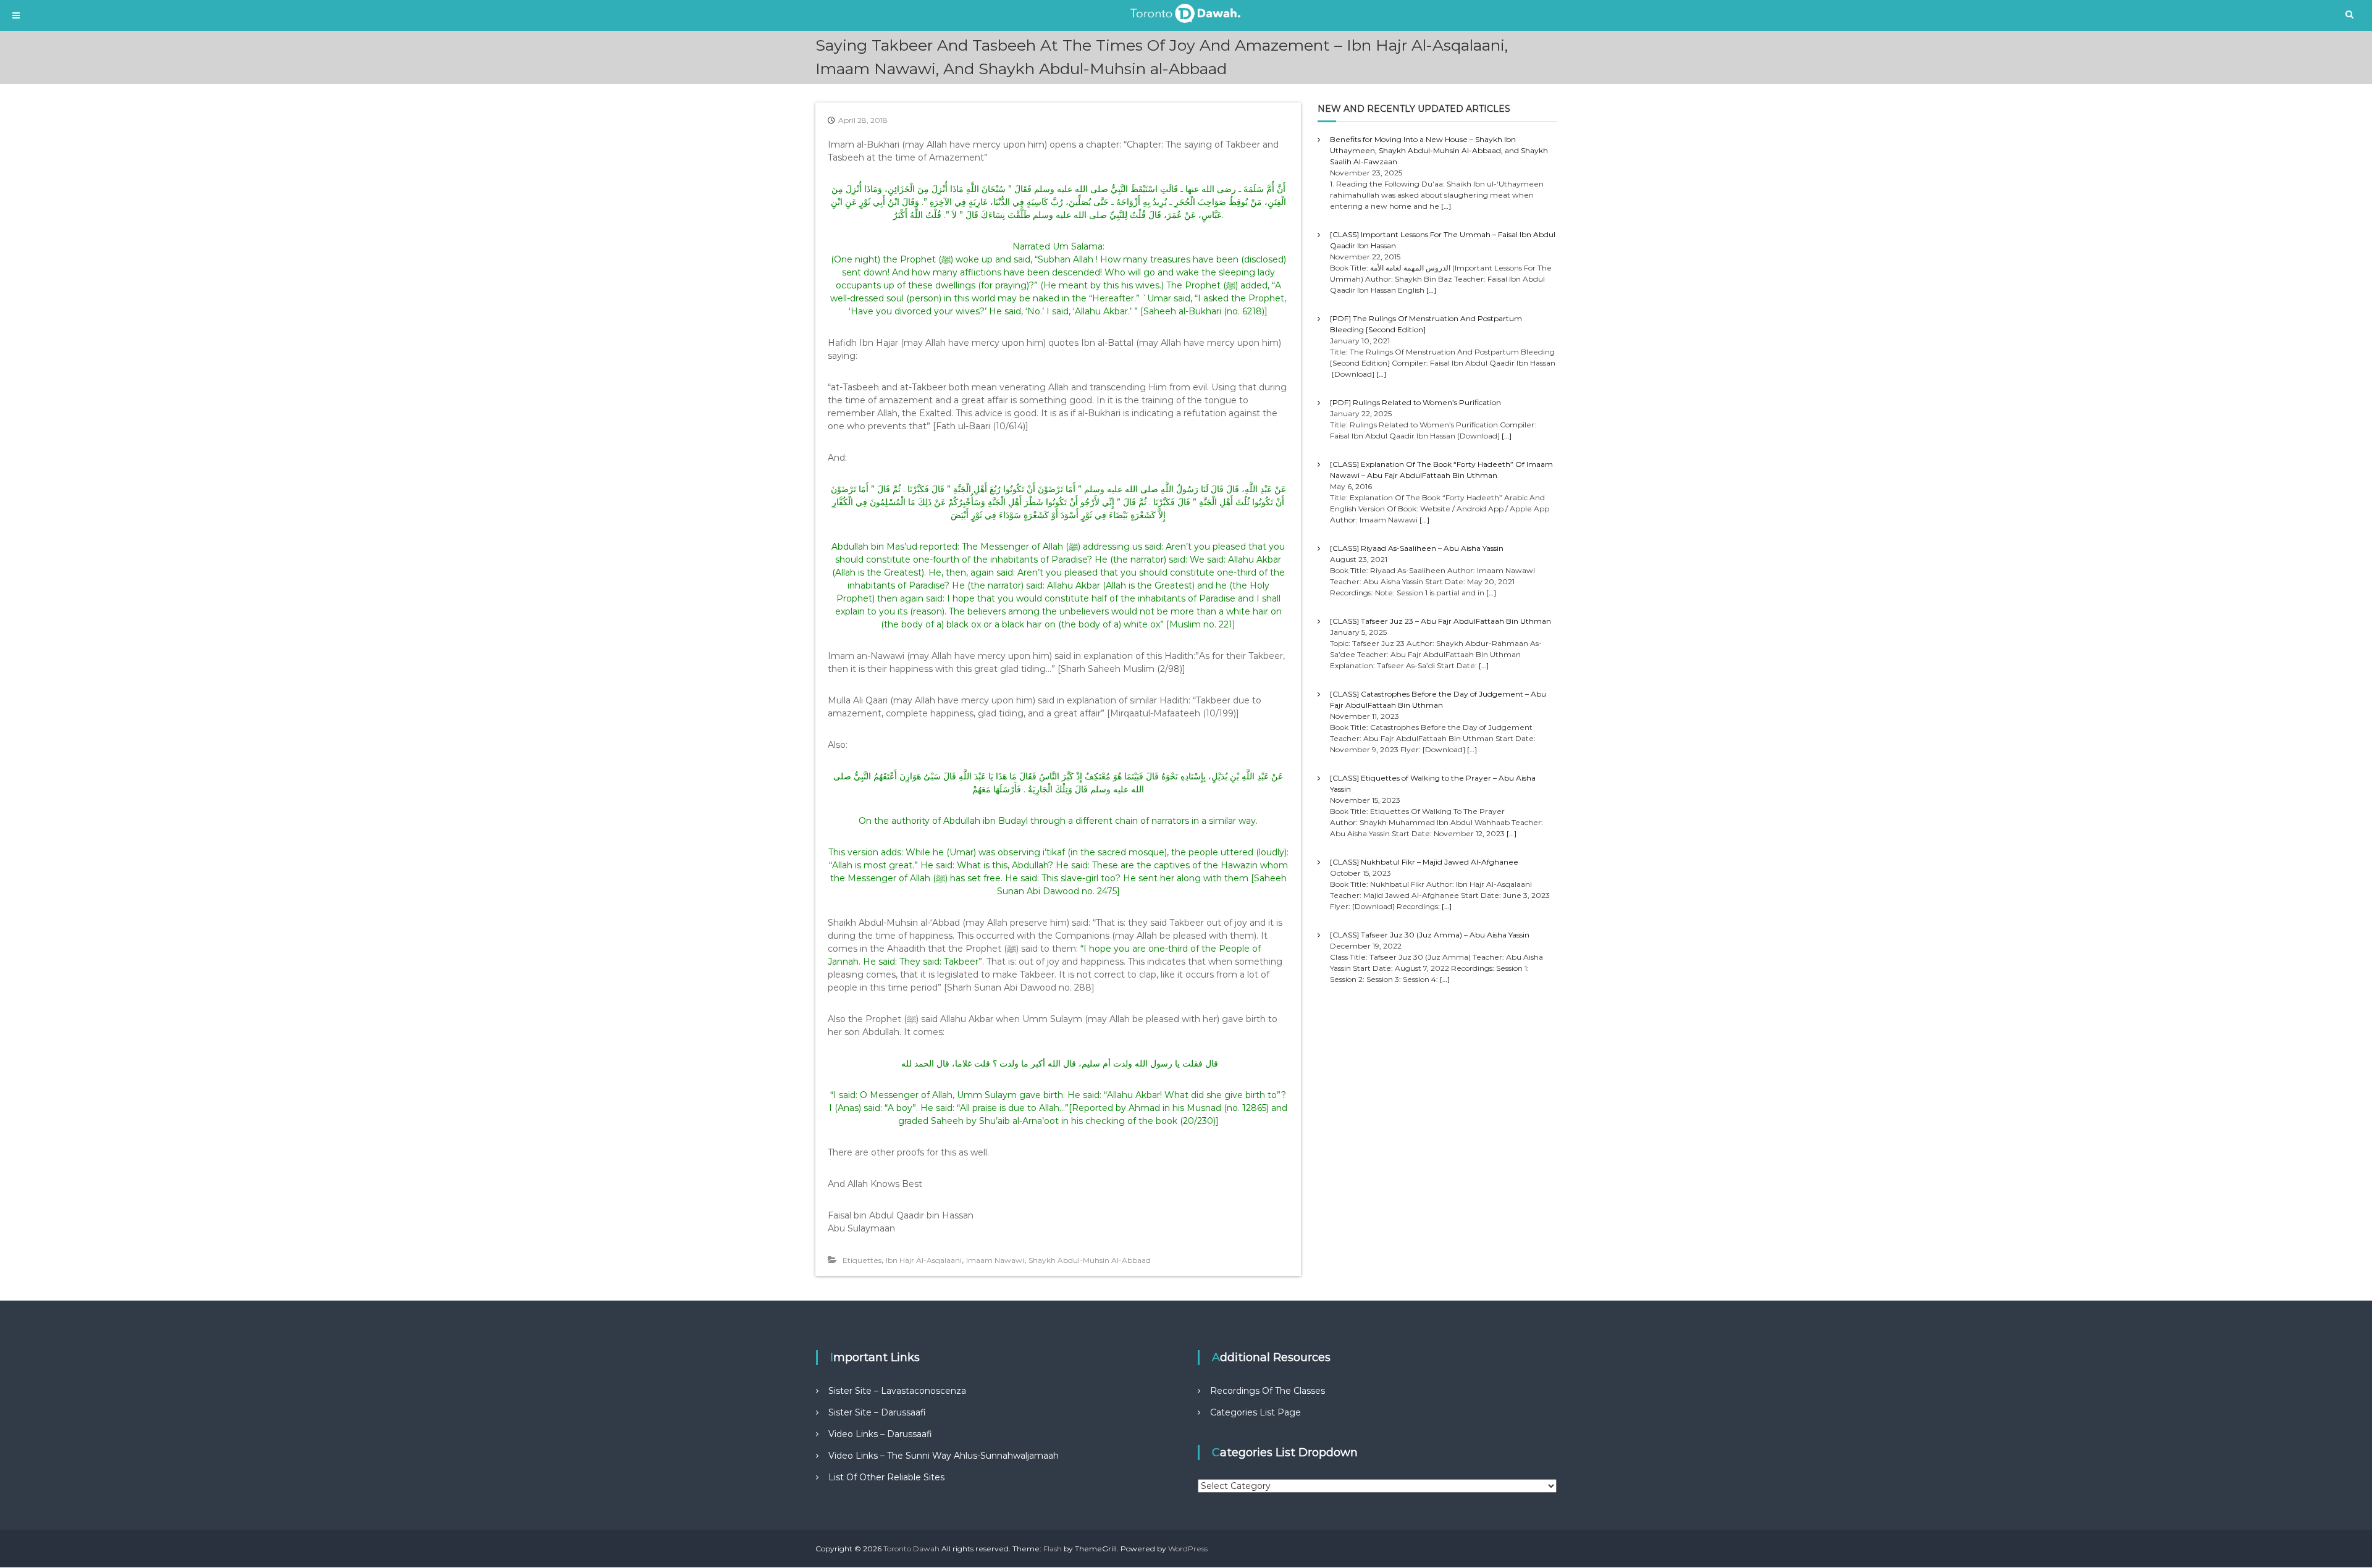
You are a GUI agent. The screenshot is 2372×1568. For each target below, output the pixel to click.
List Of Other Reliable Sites (886, 1477)
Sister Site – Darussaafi (877, 1412)
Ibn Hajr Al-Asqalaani (924, 1260)
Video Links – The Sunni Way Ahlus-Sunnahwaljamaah (944, 1456)
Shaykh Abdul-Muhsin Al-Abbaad (1090, 1260)
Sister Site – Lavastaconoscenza (897, 1391)
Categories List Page (1255, 1412)
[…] (1446, 206)
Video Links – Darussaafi (880, 1434)
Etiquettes (862, 1260)
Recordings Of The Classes (1268, 1391)
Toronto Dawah (911, 1549)
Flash (1053, 1549)
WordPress (1188, 1549)
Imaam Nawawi (995, 1260)
